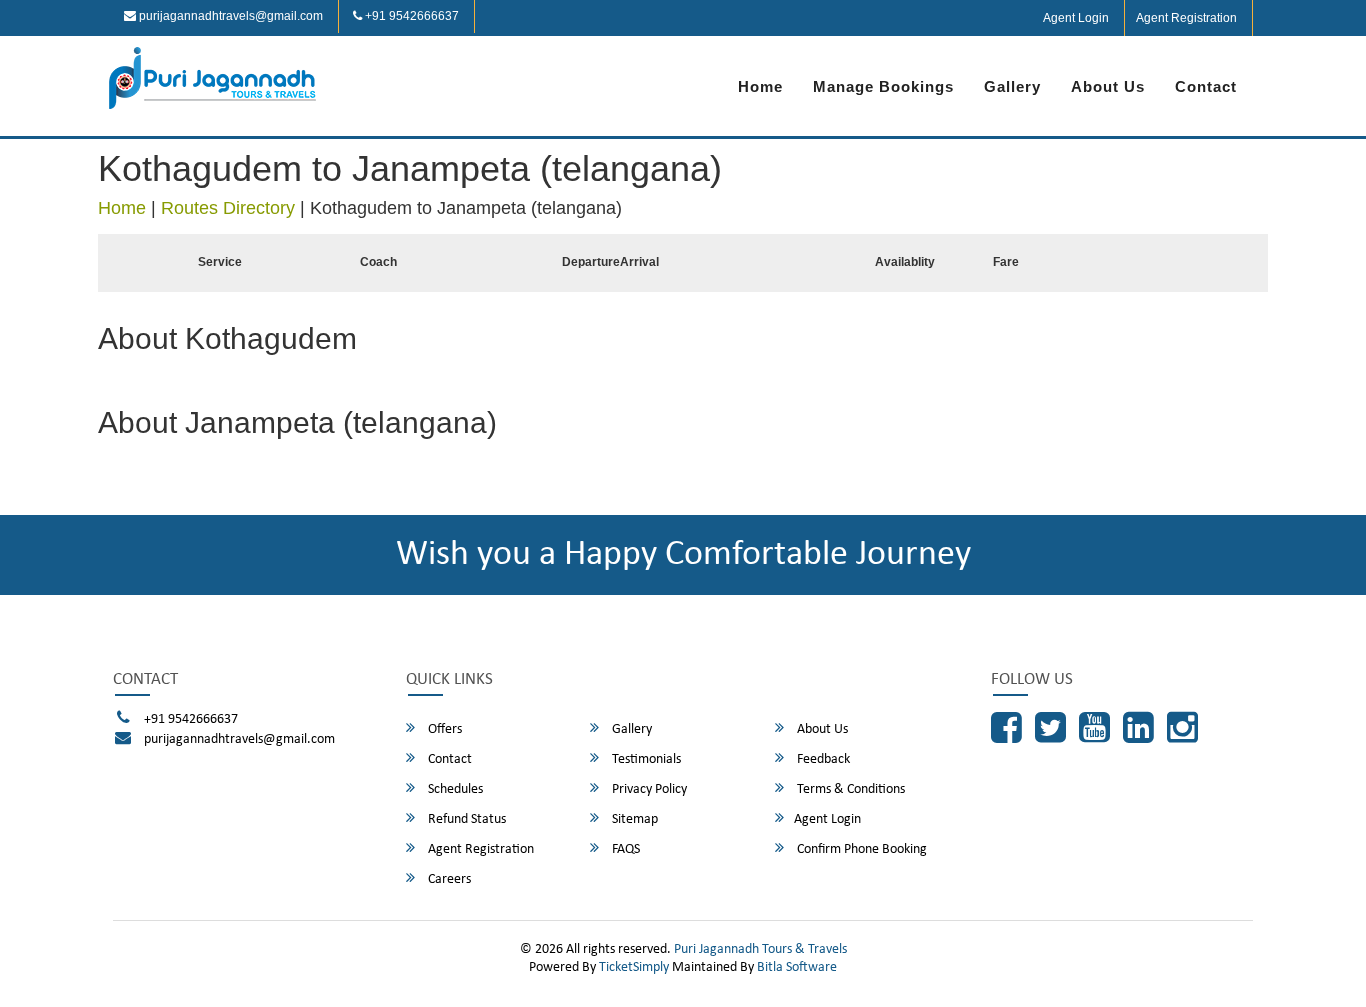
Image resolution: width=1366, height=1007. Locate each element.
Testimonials (645, 759)
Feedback (822, 759)
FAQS (624, 849)
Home (760, 86)
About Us (1108, 86)
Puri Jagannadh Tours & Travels (760, 949)
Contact (1206, 86)
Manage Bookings (883, 86)
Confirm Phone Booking (860, 849)
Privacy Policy (648, 789)
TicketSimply (634, 967)
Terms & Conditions (849, 789)
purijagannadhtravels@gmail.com (229, 16)
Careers (448, 879)
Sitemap (633, 819)
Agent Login (1076, 18)
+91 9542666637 (410, 16)
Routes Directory (228, 208)
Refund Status (465, 819)
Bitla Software (797, 967)
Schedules (454, 789)
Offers (443, 729)
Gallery (1012, 86)
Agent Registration (1186, 18)
